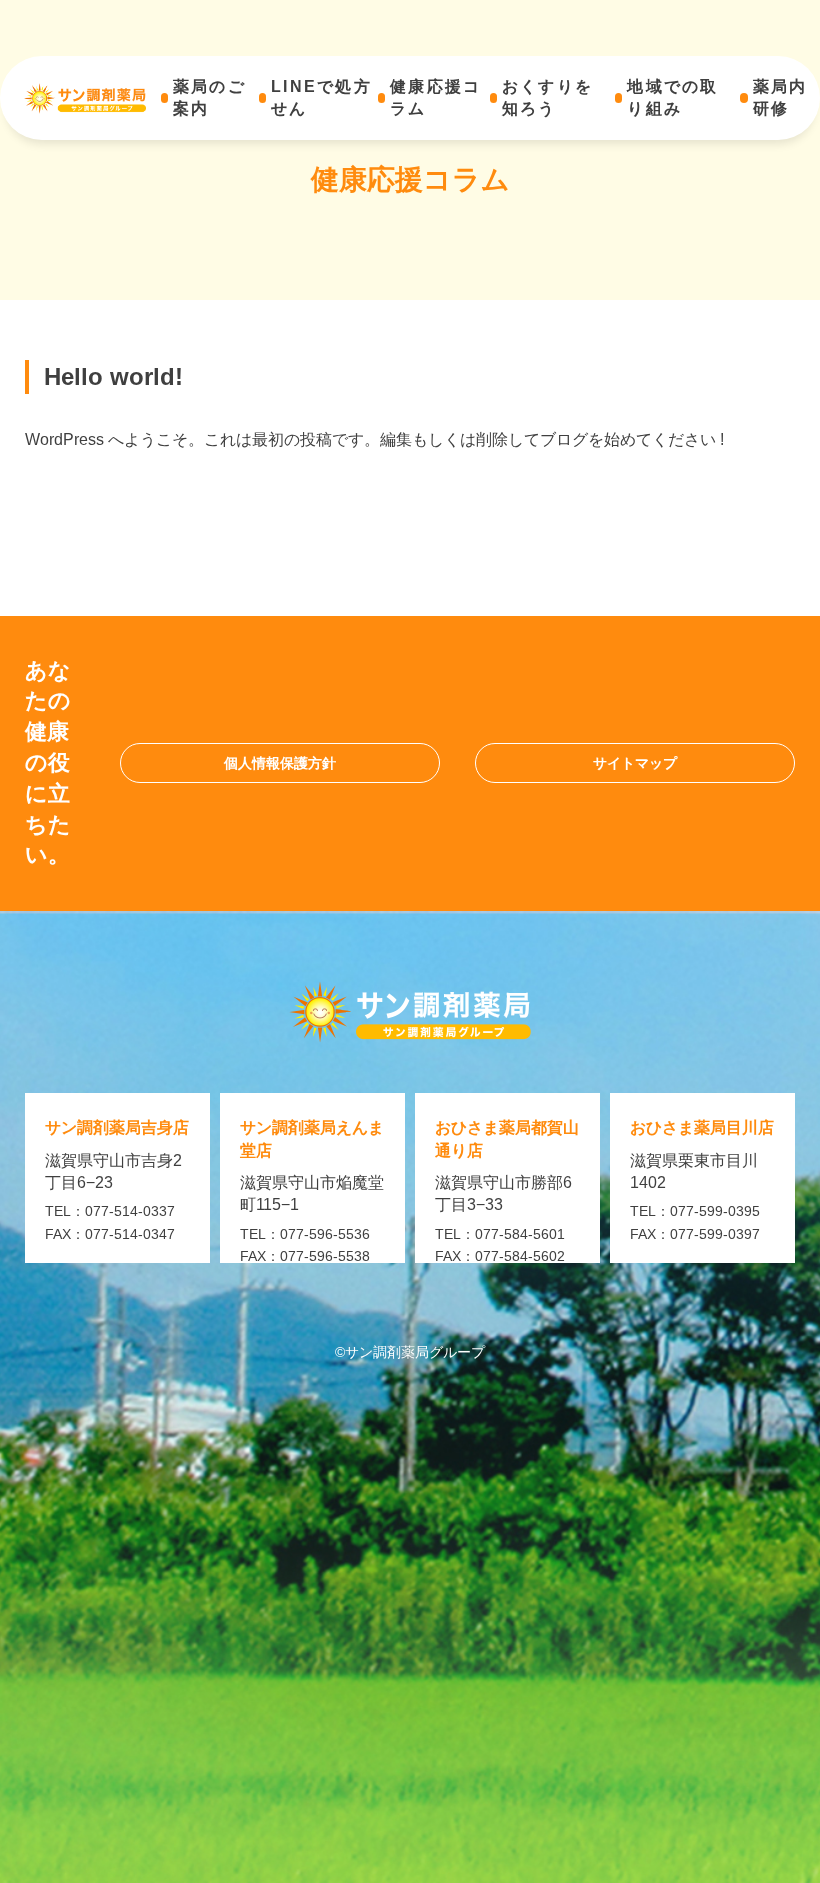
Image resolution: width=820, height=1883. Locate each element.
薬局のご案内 (209, 97)
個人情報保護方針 (280, 763)
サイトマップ (635, 763)
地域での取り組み (672, 97)
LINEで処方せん (321, 97)
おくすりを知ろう (547, 97)
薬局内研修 (780, 97)
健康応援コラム (435, 97)
